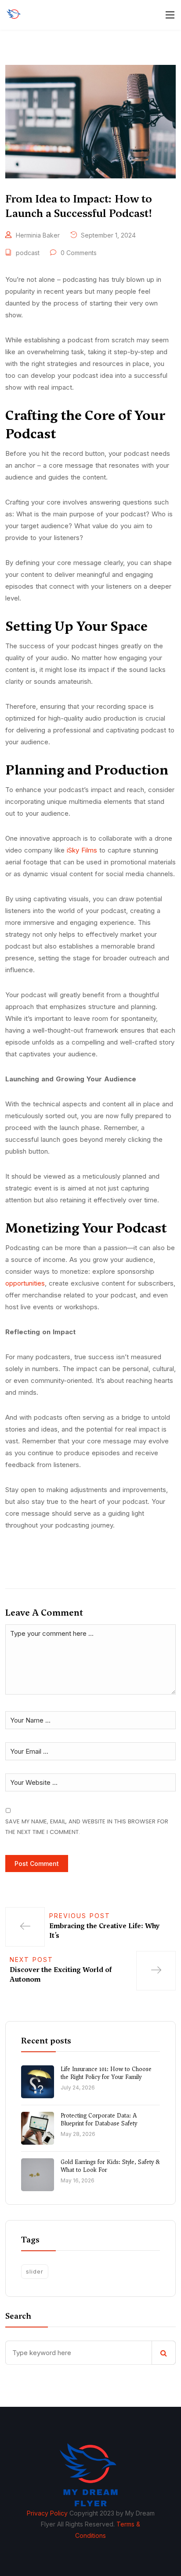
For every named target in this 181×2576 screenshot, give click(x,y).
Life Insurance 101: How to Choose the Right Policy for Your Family (106, 2073)
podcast (28, 253)
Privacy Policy (47, 2513)
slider (35, 2271)
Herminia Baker (38, 235)
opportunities (25, 1283)
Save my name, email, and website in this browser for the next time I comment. (87, 1826)
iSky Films (82, 850)
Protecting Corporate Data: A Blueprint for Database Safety (99, 2119)
